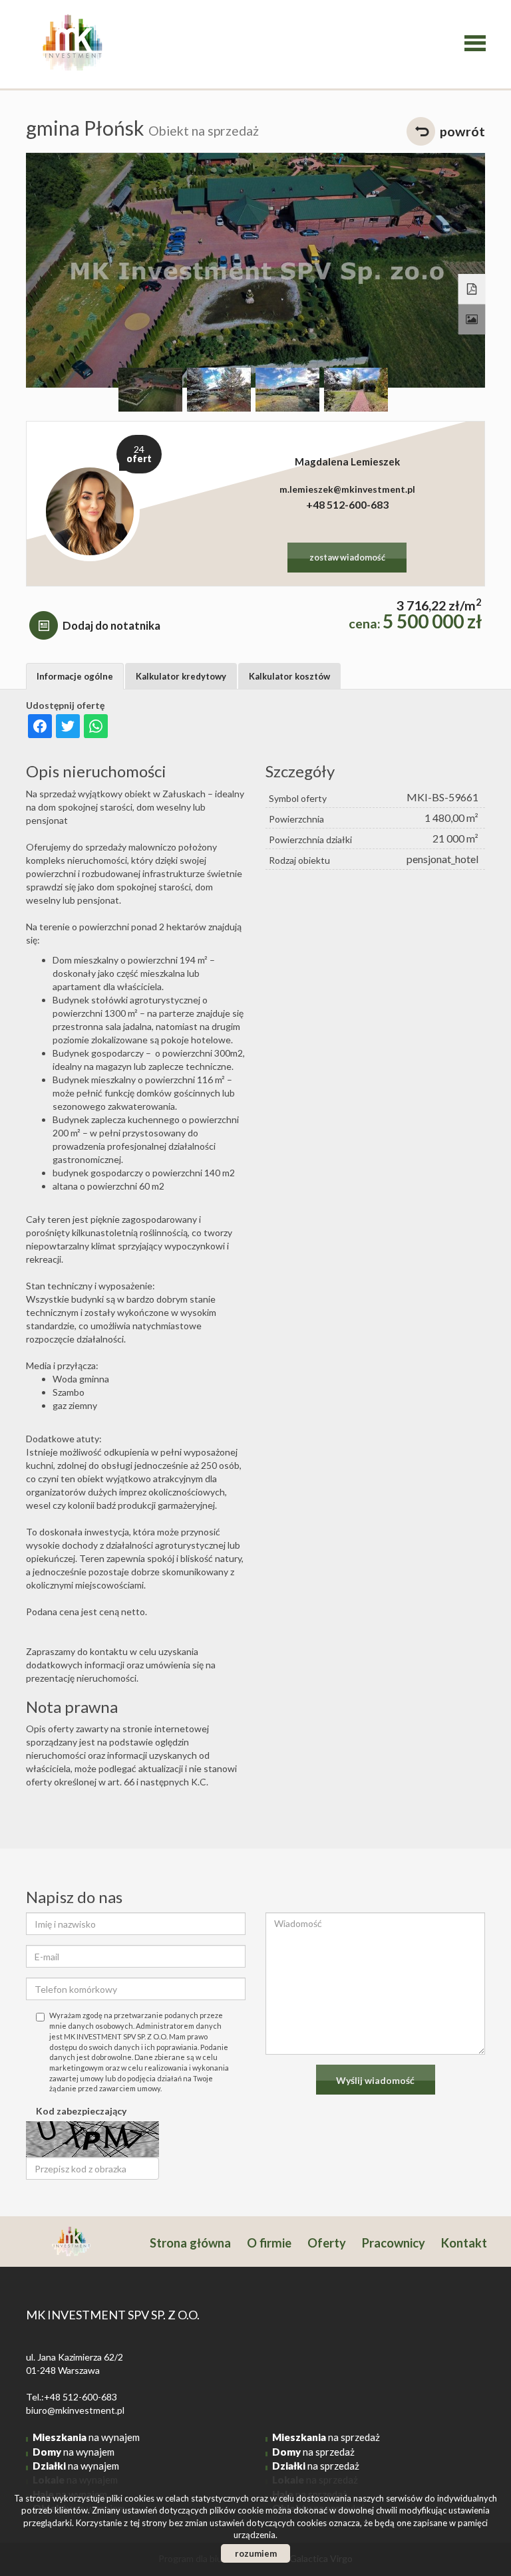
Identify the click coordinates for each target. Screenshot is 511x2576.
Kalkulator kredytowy (181, 676)
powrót (462, 131)
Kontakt (464, 2243)
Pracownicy (394, 2243)
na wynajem (86, 2437)
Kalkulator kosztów (289, 676)
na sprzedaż (326, 2437)
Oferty (327, 2243)
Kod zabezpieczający (81, 2111)
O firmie (269, 2243)
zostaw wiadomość (347, 558)
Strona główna (190, 2243)
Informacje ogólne (75, 676)
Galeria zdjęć (472, 320)
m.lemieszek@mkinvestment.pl (347, 489)
